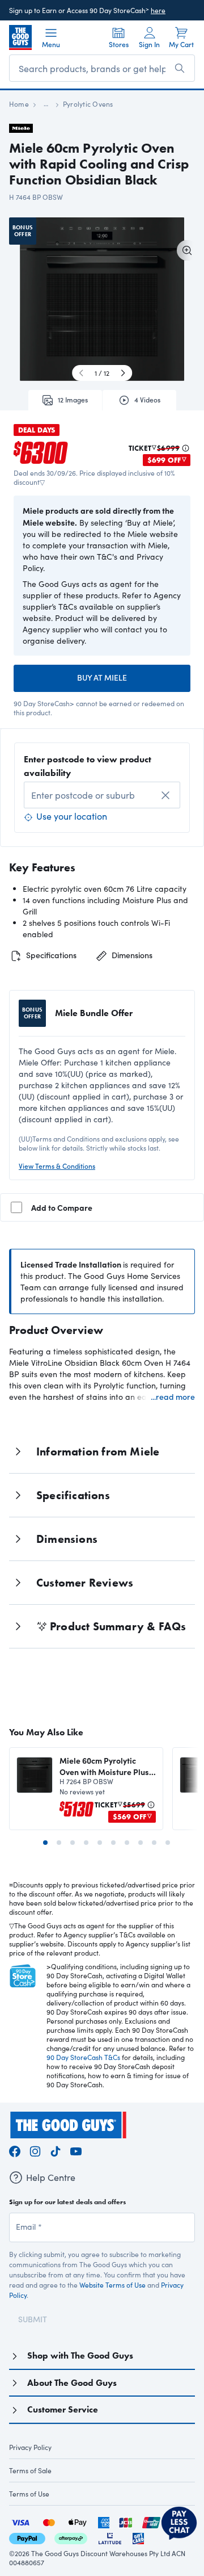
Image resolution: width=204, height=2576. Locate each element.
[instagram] (35, 2149)
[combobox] (102, 795)
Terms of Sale (30, 2470)
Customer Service (63, 2409)
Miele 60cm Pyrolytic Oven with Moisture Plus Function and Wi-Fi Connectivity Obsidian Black (104, 1766)
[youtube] (76, 2149)
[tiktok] (56, 2149)
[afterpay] (71, 2537)
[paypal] (27, 2537)
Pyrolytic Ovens (88, 104)
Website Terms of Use (112, 2285)
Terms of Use (29, 2494)
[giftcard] (138, 2537)
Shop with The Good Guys (80, 2355)
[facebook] (15, 2149)
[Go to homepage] (20, 37)
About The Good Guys (72, 2383)
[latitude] (110, 2537)
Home (19, 104)
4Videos (147, 400)
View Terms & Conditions (57, 1166)
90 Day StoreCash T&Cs (83, 2057)
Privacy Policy (30, 2447)
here (158, 10)
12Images (73, 400)
